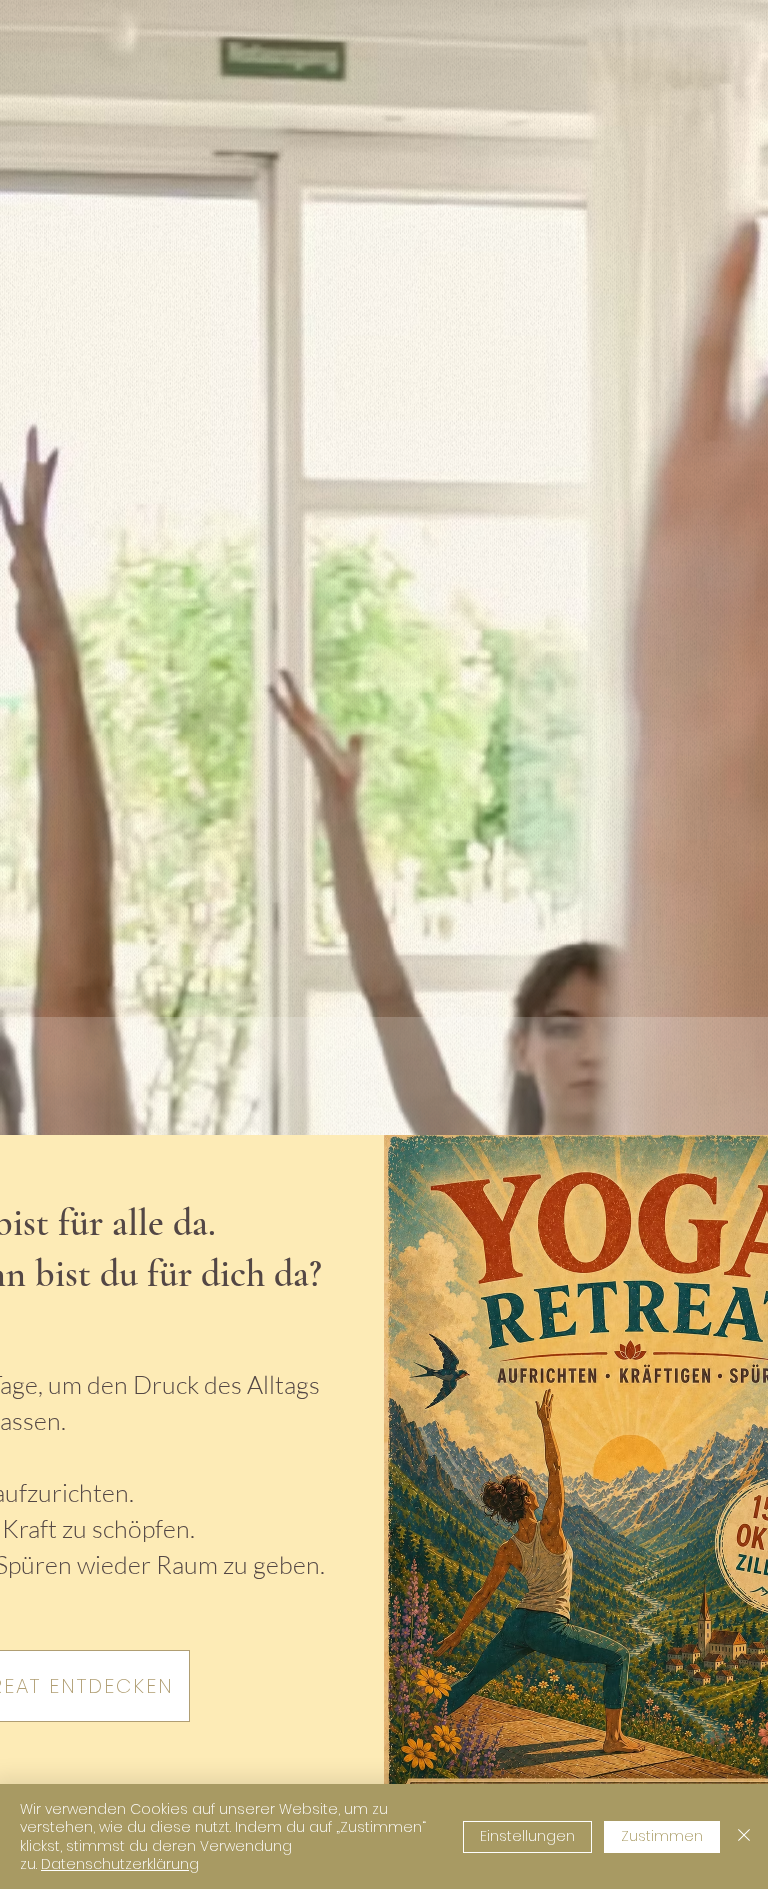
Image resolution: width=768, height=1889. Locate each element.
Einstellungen (527, 1836)
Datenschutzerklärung (120, 1864)
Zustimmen (662, 1836)
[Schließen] (744, 1836)
